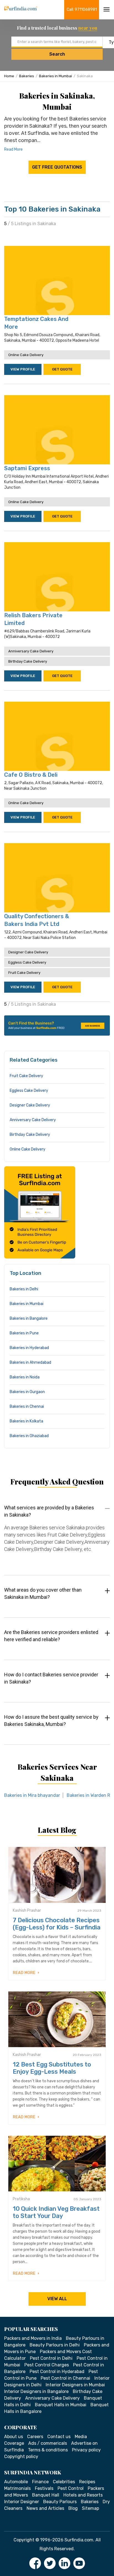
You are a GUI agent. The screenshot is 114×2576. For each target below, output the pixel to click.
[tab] (57, 1534)
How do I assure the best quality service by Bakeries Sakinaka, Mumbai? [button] (51, 1721)
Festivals (44, 2488)
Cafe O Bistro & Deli (31, 775)
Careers (35, 2437)
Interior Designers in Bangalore (36, 2391)
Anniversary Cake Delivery (31, 651)
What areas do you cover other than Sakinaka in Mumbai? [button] (43, 1593)
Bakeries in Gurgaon (27, 1392)
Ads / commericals (48, 2443)
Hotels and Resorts (83, 2495)
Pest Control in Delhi (51, 2358)
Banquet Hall (46, 2495)
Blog (73, 2508)
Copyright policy (21, 2457)
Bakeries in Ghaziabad (29, 1436)
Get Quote (62, 369)
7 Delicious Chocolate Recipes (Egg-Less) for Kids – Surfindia (57, 1924)
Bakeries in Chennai (27, 1407)
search (57, 54)
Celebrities (64, 2482)
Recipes (87, 2482)
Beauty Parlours (60, 2502)
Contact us (59, 2437)
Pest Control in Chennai (65, 2378)
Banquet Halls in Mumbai (61, 2405)
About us (14, 2437)
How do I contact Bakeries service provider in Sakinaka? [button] (51, 1678)
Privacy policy (86, 2450)
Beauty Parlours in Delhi (55, 2345)
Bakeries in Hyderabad (29, 1348)
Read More (13, 149)
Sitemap (90, 2508)
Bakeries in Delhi (24, 1289)
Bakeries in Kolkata (26, 1421)
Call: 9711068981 (82, 10)
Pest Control (71, 2488)
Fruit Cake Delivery (24, 973)
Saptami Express (27, 468)
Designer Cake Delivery (28, 952)
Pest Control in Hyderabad (57, 2372)
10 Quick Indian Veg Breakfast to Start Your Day (56, 2212)
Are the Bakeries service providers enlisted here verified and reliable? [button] (51, 1636)
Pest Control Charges (47, 2365)
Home (9, 76)
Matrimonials (17, 2488)
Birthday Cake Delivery (28, 661)
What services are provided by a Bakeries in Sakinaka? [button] (49, 1511)
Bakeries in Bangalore (29, 1318)
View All (57, 2299)
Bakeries (27, 76)
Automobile (16, 2482)
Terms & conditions (48, 2450)
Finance (40, 2482)
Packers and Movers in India (33, 2338)
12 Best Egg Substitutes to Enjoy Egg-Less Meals (52, 2068)
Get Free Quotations (57, 167)
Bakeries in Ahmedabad (30, 1362)
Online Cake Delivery (26, 355)
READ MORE (24, 1973)
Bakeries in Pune (24, 1333)
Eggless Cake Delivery (27, 962)
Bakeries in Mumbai (55, 76)
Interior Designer (22, 2502)
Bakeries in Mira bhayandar (32, 1795)
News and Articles (45, 2508)
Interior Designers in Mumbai (75, 2385)
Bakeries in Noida (25, 1377)
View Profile (23, 369)
